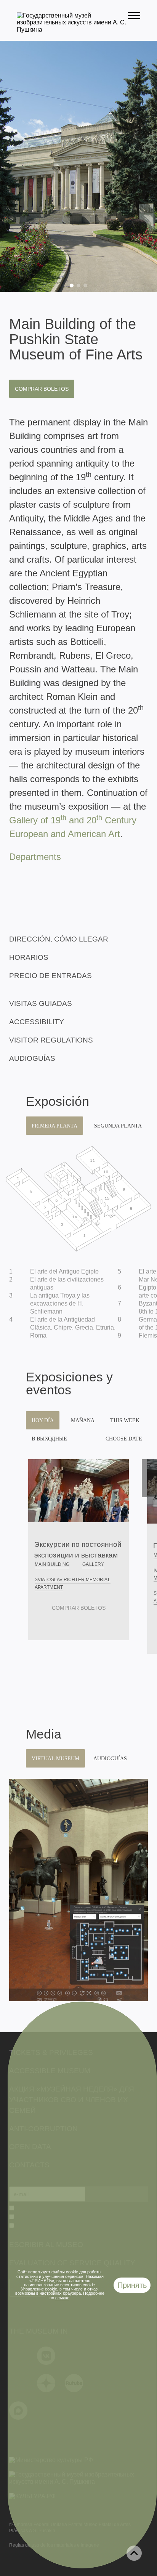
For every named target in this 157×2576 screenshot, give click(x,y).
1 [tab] (72, 286)
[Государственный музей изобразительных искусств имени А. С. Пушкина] (72, 30)
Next (149, 1478)
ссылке (62, 2298)
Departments (35, 857)
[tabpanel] (78, 166)
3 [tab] (85, 286)
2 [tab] (78, 286)
